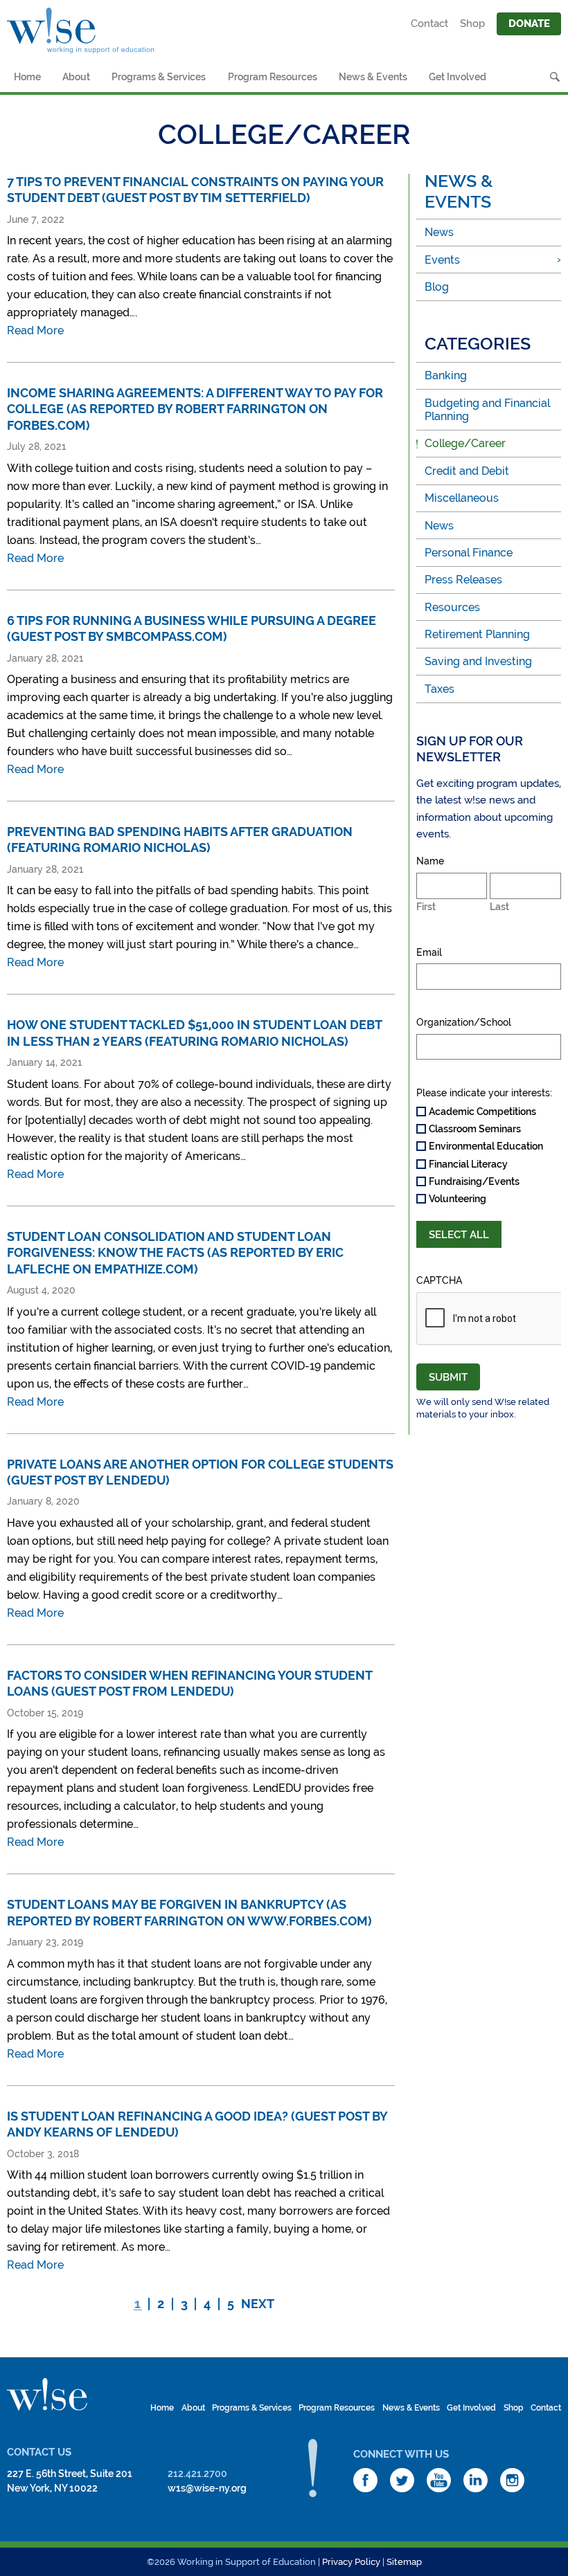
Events (442, 260)
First (426, 907)
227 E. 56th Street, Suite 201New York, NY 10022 (70, 2481)
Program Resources (273, 77)
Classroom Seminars (475, 1129)
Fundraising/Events (474, 1181)
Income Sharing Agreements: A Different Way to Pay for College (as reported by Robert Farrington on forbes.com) (195, 409)
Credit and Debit (467, 471)
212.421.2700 (197, 2474)
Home (27, 77)
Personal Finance (469, 553)
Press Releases (463, 580)
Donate (529, 24)
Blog (437, 287)
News (439, 232)
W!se (47, 2395)
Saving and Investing (478, 661)
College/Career (465, 443)
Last (499, 907)
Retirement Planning (477, 634)
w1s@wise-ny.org (207, 2488)
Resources (452, 607)
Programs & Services (159, 77)
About (76, 77)
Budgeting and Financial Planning (487, 410)
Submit (448, 1377)
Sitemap (404, 2562)
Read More (35, 330)
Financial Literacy (468, 1164)
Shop (472, 24)
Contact (429, 24)
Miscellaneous (462, 498)
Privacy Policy (351, 2562)
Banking (446, 375)
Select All (459, 1235)
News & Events (373, 77)
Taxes (440, 689)
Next (258, 2304)
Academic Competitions (482, 1112)
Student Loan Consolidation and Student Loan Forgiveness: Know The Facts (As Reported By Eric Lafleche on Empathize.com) (175, 1253)
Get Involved (458, 77)
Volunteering (458, 1199)
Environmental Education (486, 1146)
